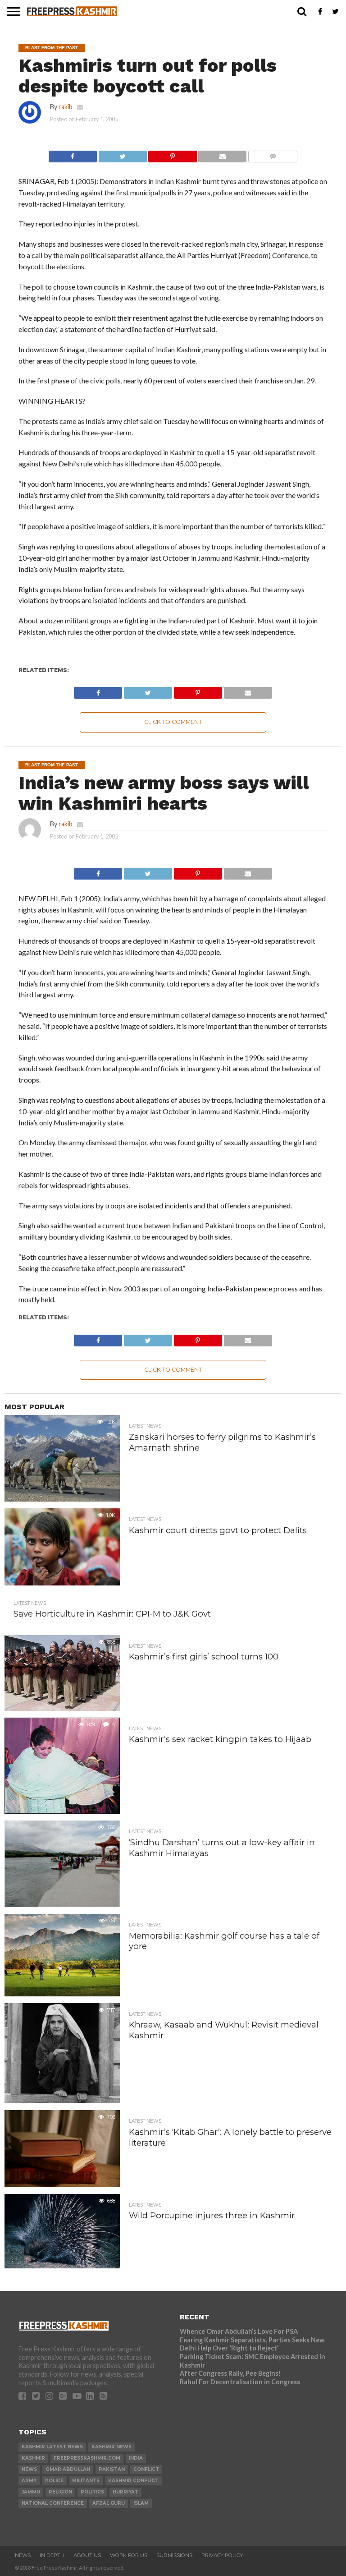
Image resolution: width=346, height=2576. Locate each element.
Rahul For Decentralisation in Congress (240, 2382)
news (29, 2469)
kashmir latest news (52, 2447)
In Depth (52, 2555)
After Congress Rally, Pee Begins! (230, 2373)
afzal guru (109, 2503)
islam (141, 2503)
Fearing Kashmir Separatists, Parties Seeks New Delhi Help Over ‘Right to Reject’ (252, 2344)
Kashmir (33, 2458)
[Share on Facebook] (73, 154)
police (54, 2481)
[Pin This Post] (173, 154)
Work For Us (129, 2555)
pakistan (112, 2469)
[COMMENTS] (273, 154)
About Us (87, 2555)
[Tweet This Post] (123, 154)
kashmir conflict (133, 2481)
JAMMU (31, 2492)
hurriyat (125, 2492)
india (136, 2458)
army (29, 2481)
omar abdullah (68, 2469)
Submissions (174, 2555)
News (23, 2555)
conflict (146, 2469)
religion (60, 2492)
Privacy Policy (222, 2555)
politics (92, 2492)
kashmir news (112, 2447)
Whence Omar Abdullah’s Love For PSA (239, 2331)
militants (86, 2481)
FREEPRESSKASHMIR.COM (87, 2458)
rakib (66, 107)
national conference (53, 2503)
